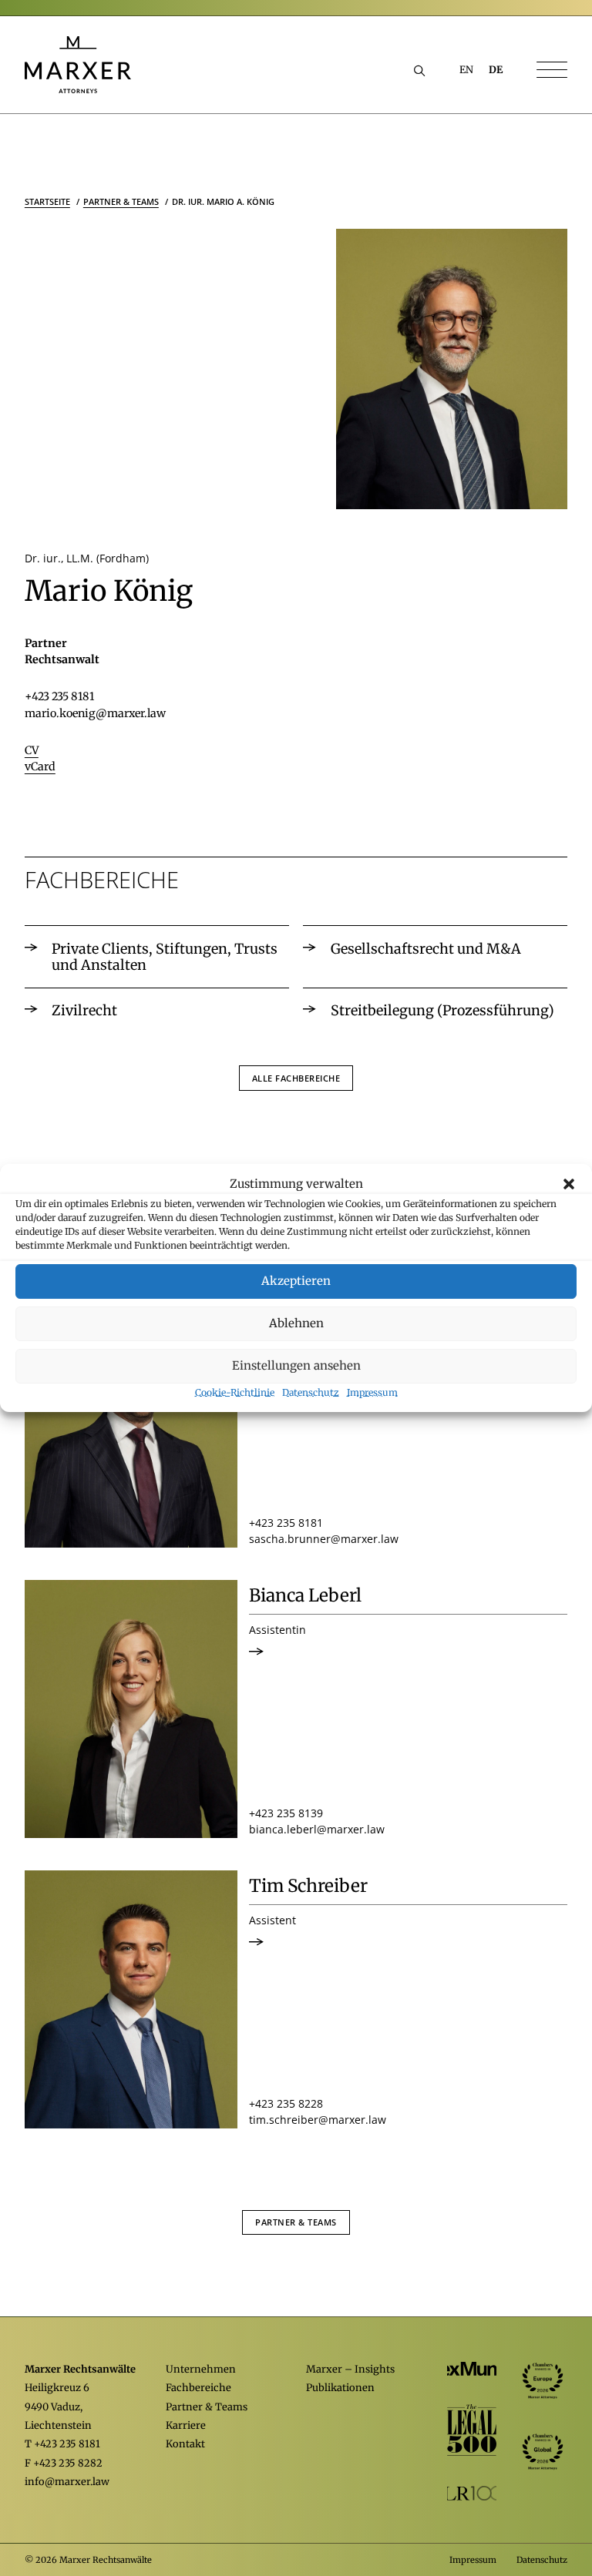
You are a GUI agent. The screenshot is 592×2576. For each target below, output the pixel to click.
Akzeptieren (296, 1281)
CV (32, 750)
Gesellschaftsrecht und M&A (426, 949)
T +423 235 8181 (62, 2444)
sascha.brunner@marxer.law (324, 1539)
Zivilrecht (84, 1010)
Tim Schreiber (308, 1886)
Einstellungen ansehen (296, 1365)
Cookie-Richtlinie (235, 1392)
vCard (40, 766)
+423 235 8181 (59, 696)
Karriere (186, 2425)
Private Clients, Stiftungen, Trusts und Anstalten (165, 957)
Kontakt (185, 2444)
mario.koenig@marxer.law (95, 713)
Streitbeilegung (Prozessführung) (442, 1010)
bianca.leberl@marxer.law (317, 1829)
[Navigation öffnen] (552, 71)
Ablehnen (296, 1323)
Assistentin (277, 1630)
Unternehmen (201, 2369)
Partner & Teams (296, 2222)
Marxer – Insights (350, 2369)
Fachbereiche (198, 2388)
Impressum (372, 1392)
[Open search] (419, 70)
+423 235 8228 (286, 2103)
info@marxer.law (67, 2482)
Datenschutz (311, 1392)
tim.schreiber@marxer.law (318, 2120)
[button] (569, 1184)
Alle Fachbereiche (296, 1078)
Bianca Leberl (305, 1596)
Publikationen (340, 2388)
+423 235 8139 (286, 1813)
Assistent (272, 1920)
